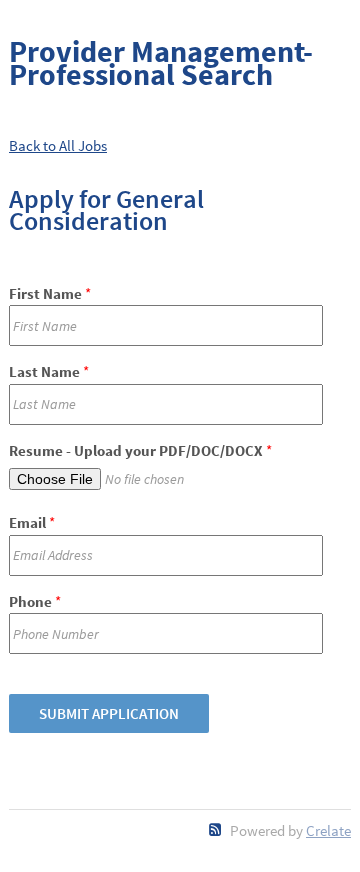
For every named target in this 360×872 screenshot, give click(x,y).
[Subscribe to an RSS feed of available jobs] (215, 829)
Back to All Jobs (58, 145)
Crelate (328, 830)
